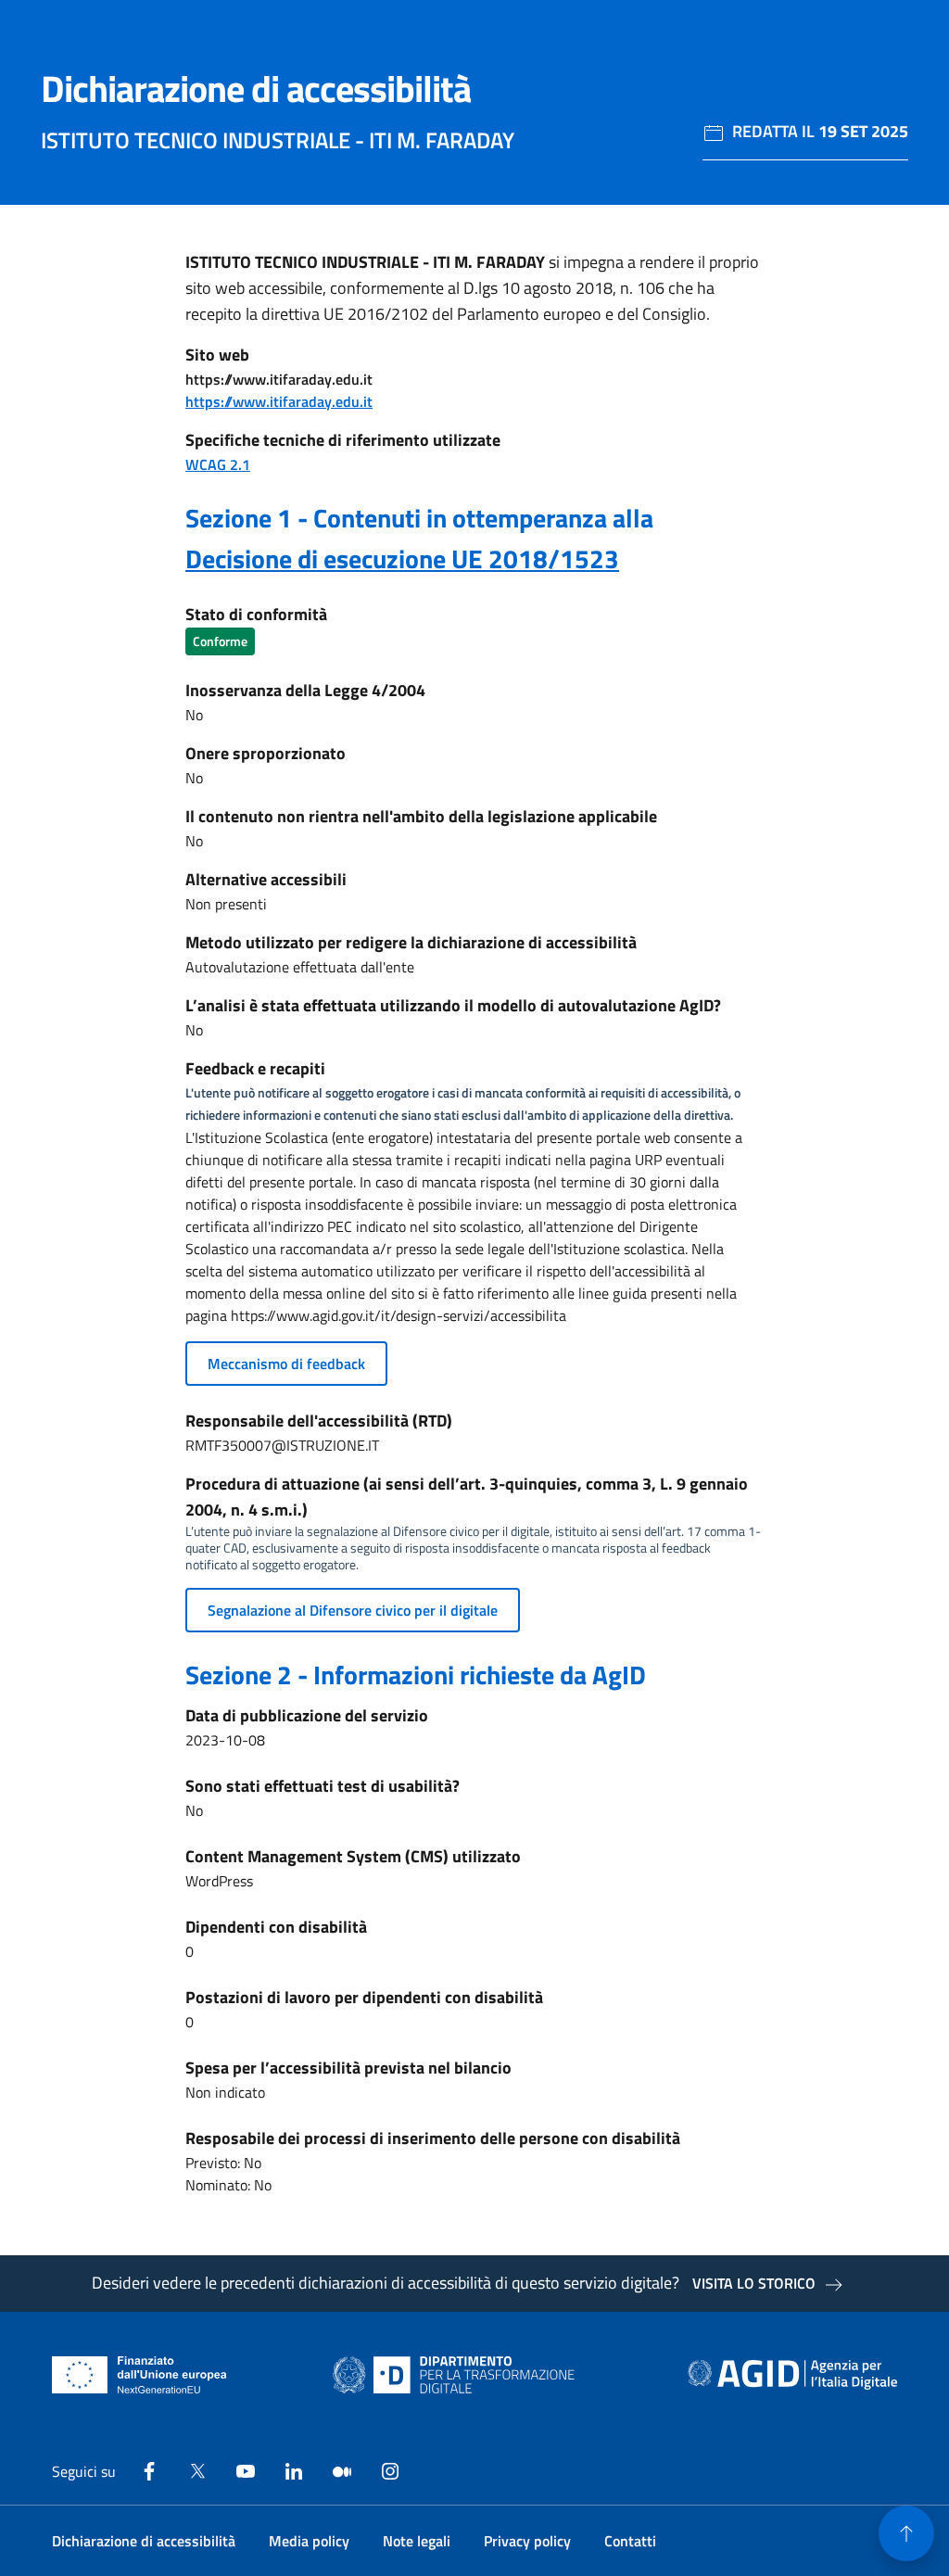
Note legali (417, 2541)
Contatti (630, 2541)
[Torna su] (906, 2533)
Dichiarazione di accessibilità (144, 2541)
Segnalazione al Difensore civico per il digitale (353, 1610)
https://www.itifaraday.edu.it (279, 401)
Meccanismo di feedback (286, 1364)
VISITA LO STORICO (754, 2283)
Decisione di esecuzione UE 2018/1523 (402, 558)
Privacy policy (527, 2541)
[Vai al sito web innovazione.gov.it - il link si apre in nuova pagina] (458, 2375)
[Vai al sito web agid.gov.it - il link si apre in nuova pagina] (792, 2375)
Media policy (309, 2541)
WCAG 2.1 (218, 464)
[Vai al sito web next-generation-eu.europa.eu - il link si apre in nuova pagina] (139, 2375)
